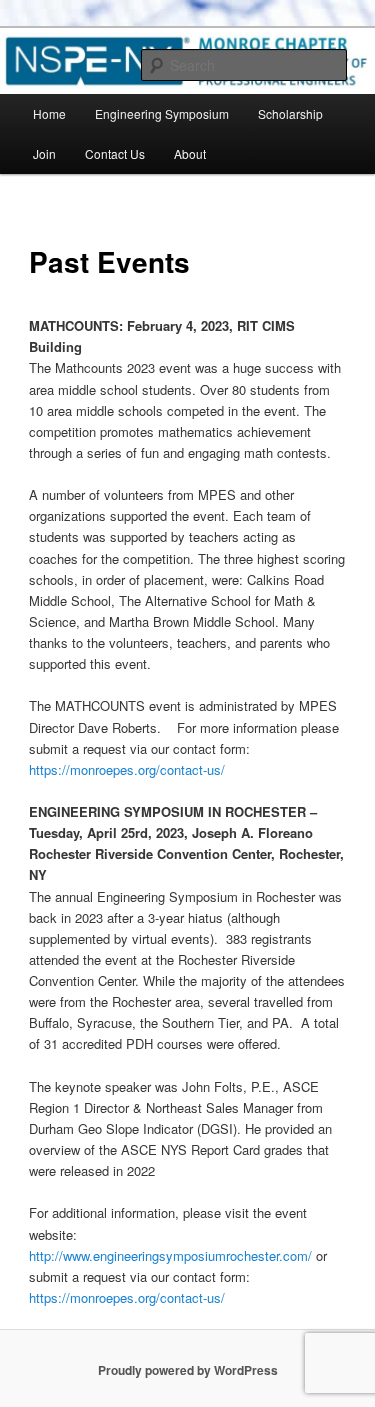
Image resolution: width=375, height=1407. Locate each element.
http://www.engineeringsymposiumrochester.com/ (170, 1255)
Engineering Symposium (162, 113)
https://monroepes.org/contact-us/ (127, 769)
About (190, 153)
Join (44, 153)
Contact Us (115, 153)
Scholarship (290, 113)
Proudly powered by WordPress (188, 1370)
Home (49, 113)
